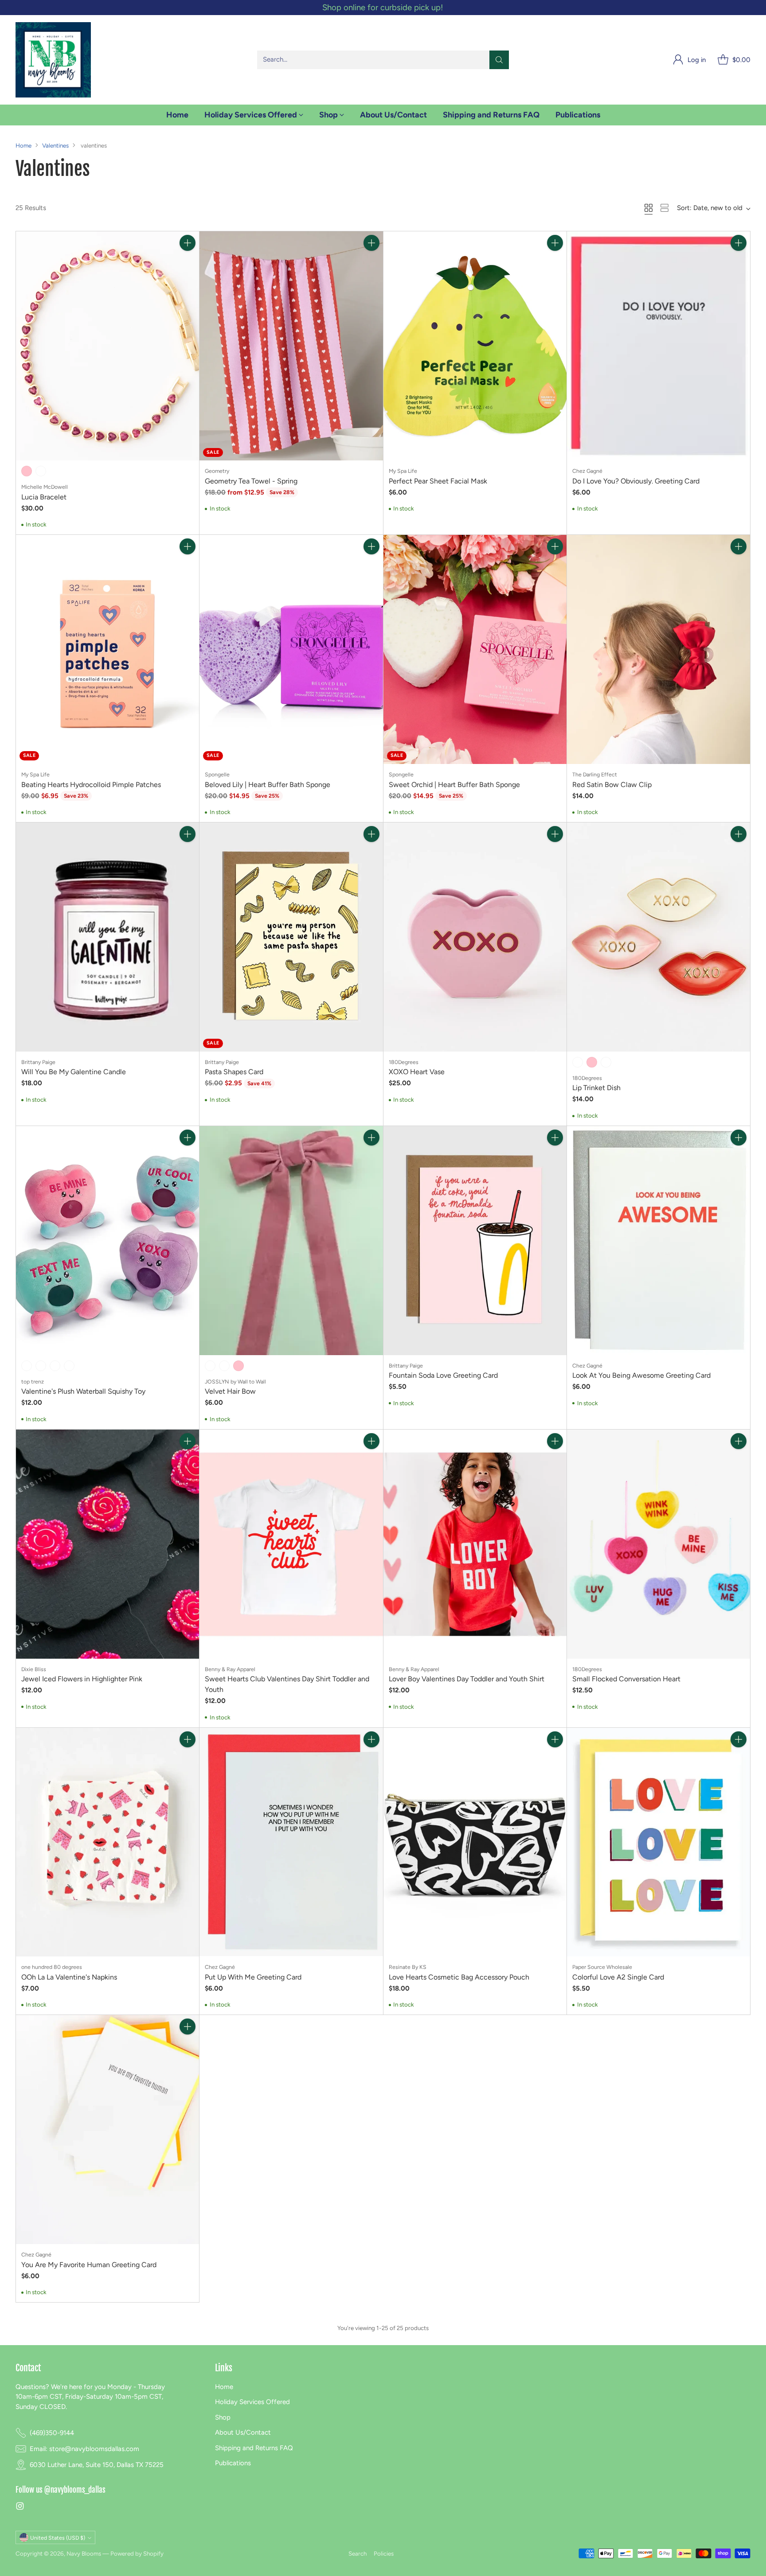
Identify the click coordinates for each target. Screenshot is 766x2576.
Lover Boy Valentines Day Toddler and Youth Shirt (467, 1679)
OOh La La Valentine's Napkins (69, 1977)
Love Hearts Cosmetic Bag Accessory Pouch (459, 1977)
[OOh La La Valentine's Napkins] (107, 1842)
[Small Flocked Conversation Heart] (659, 1544)
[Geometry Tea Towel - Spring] (291, 346)
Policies (384, 2553)
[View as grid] (649, 208)
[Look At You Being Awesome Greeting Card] (659, 1241)
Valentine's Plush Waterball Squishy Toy (83, 1391)
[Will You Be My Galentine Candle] (107, 937)
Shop (223, 2417)
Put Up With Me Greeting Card (253, 1977)
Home (23, 145)
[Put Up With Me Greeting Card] (291, 1842)
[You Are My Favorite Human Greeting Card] (107, 2130)
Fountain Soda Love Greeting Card (443, 1375)
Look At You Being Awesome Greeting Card (641, 1375)
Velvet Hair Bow (230, 1391)
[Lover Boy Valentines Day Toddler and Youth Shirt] (475, 1544)
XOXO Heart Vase (417, 1072)
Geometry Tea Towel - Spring (251, 481)
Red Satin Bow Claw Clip (612, 785)
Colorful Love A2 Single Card (618, 1977)
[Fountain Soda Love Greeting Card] (475, 1241)
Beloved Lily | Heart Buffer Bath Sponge (268, 785)
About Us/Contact (243, 2432)
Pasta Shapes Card (234, 1072)
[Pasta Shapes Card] (291, 937)
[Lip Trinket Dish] (659, 937)
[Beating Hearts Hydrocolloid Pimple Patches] (107, 649)
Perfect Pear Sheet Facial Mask (438, 481)
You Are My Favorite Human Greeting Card (89, 2265)
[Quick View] (188, 262)
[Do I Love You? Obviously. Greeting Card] (659, 346)
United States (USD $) (58, 2538)
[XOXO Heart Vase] (475, 937)
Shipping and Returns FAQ (254, 2448)
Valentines (55, 145)
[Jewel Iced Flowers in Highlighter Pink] (107, 1544)
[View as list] (664, 208)
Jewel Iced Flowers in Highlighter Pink (82, 1679)
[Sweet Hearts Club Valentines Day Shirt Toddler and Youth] (291, 1544)
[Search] (499, 60)
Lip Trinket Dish (596, 1088)
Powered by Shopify (137, 2553)
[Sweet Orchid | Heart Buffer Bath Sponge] (475, 649)
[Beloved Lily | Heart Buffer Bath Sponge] (291, 649)
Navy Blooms (84, 2553)
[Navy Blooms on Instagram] (20, 2508)
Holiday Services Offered (252, 2402)
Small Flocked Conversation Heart (626, 1679)
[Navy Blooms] (53, 60)
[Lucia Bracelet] (107, 346)
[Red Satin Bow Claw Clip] (659, 649)
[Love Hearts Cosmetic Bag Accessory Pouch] (475, 1842)
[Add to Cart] (188, 243)
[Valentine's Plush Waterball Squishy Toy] (107, 1241)
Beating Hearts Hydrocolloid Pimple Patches (91, 785)
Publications (233, 2463)
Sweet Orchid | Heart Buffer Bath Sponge (454, 785)
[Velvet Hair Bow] (291, 1241)
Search (358, 2553)
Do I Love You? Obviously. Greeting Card (636, 481)
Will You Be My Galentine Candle (74, 1072)
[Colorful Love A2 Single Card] (659, 1842)
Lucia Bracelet (44, 497)
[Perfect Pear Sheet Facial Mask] (475, 346)
